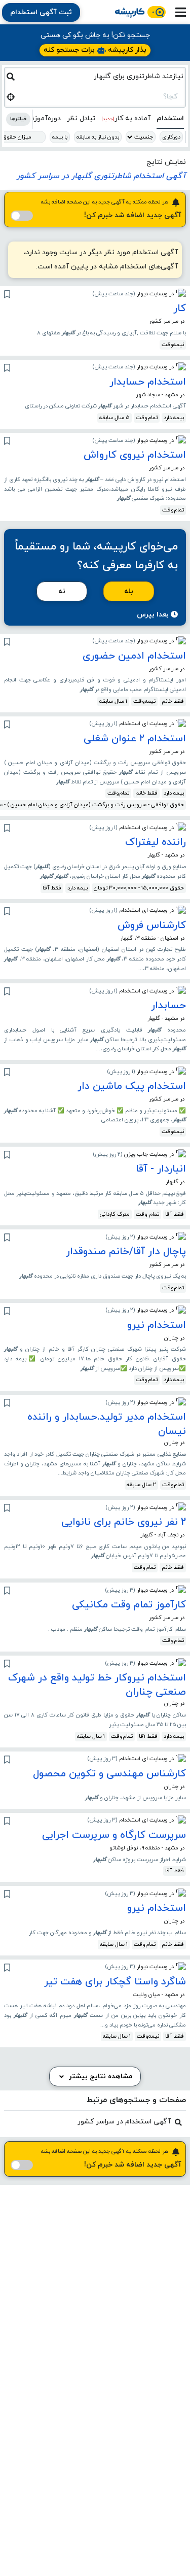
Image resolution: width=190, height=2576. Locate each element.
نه (62, 591)
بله (129, 591)
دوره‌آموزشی (42, 118)
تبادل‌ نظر (81, 118)
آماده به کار (126, 118)
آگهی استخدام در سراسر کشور (124, 2122)
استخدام (170, 118)
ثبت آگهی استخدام (41, 12)
